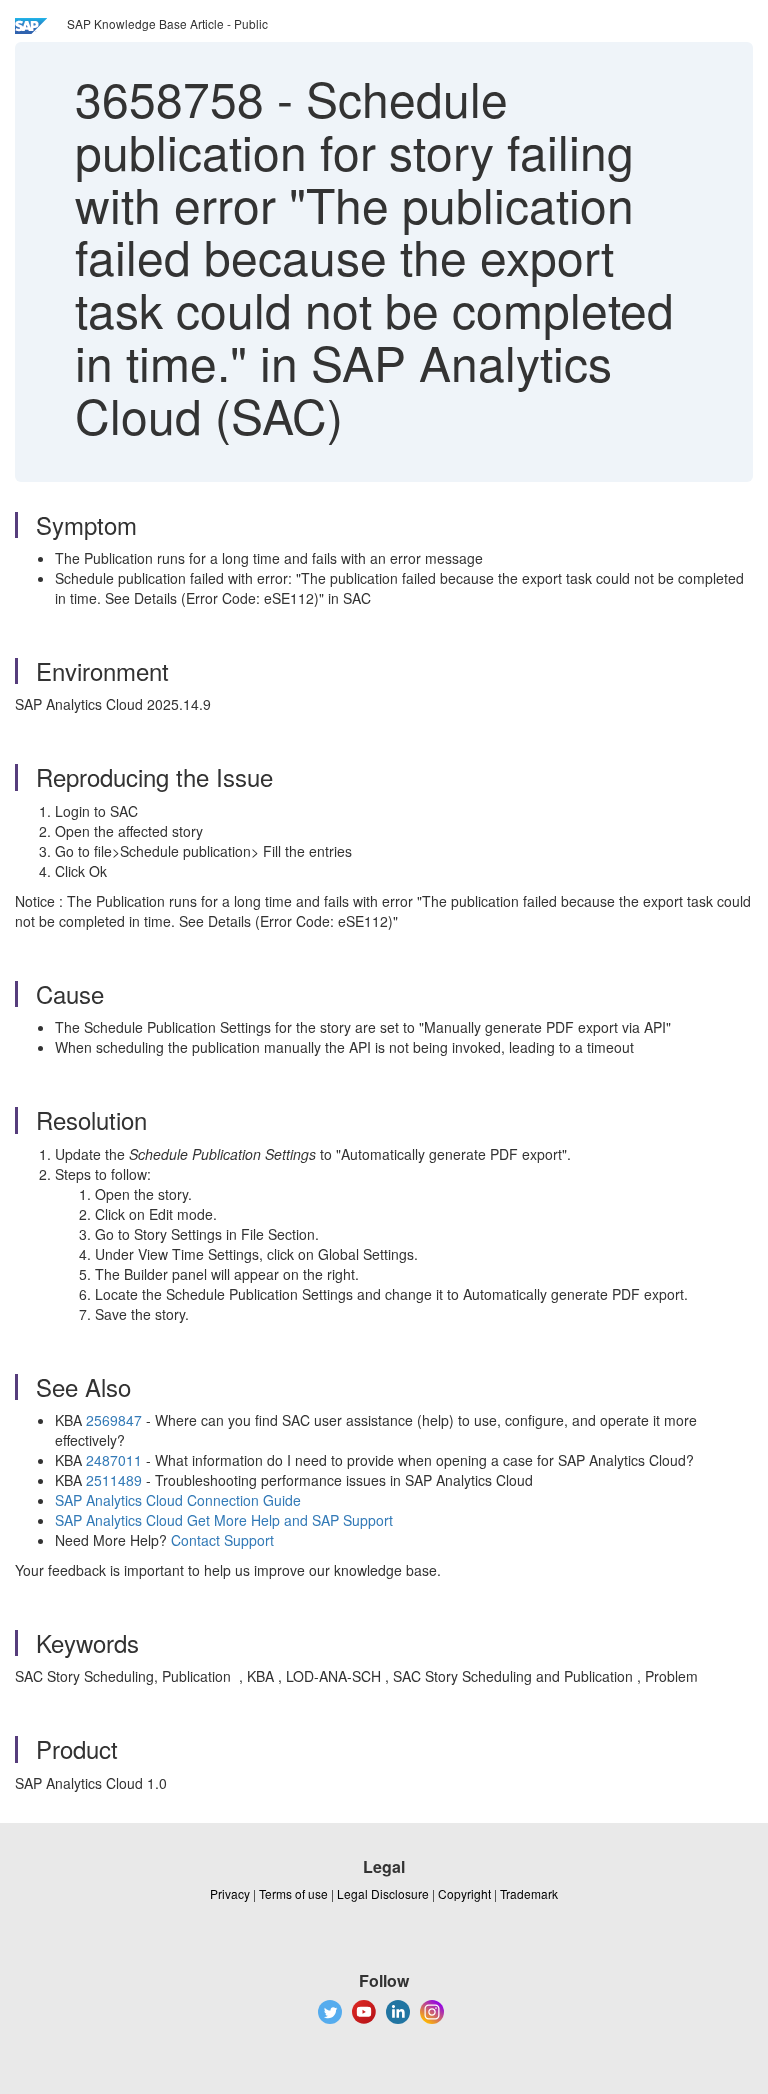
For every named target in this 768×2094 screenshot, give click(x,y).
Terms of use (293, 1893)
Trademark (529, 1893)
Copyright (464, 1893)
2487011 (114, 1460)
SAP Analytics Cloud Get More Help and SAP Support (224, 1520)
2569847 (114, 1420)
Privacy (230, 1893)
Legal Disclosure (383, 1893)
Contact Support (222, 1540)
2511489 (114, 1480)
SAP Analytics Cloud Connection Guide (178, 1500)
